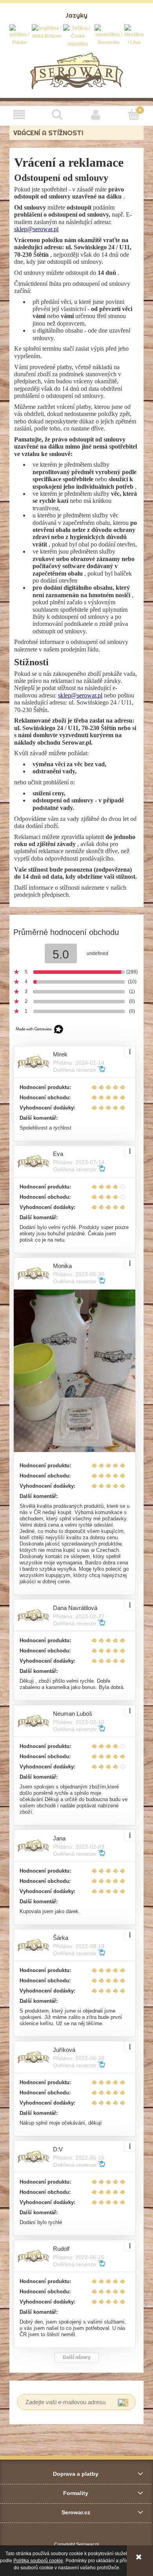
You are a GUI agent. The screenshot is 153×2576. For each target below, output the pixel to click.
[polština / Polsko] (20, 35)
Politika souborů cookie (38, 2561)
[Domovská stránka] (77, 70)
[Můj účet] (96, 115)
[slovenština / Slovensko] (108, 35)
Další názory (77, 2357)
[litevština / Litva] (134, 35)
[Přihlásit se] (123, 2402)
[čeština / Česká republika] (78, 36)
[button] (19, 115)
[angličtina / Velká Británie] (46, 32)
